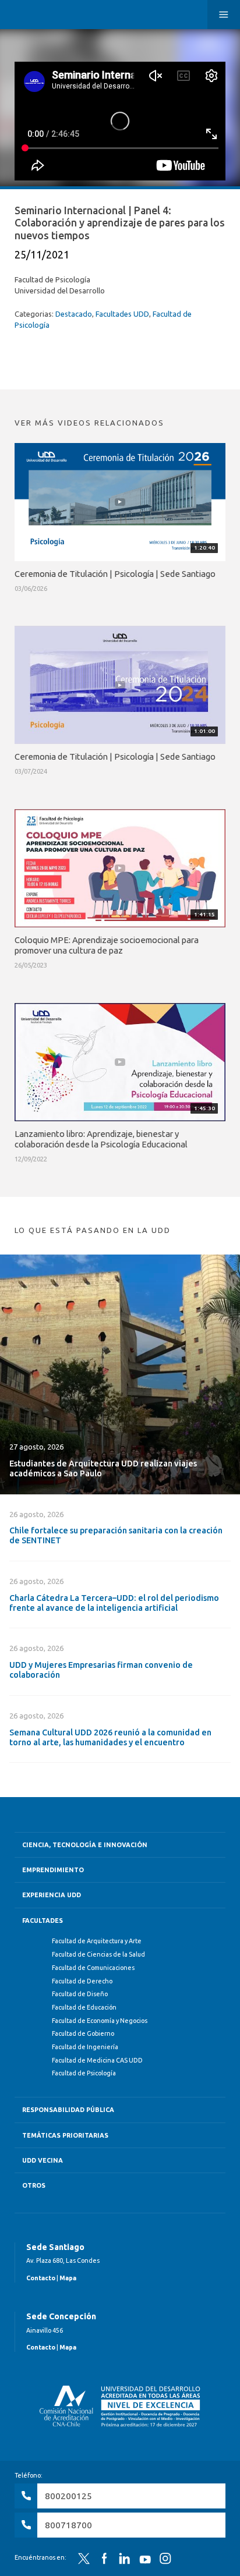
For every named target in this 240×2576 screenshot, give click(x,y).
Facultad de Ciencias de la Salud (98, 1954)
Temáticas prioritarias (65, 2135)
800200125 (68, 2496)
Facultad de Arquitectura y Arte (97, 1941)
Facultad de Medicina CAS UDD (97, 2060)
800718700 (68, 2525)
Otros (34, 2185)
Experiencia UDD (52, 1895)
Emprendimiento (53, 1870)
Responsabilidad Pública (68, 2110)
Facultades (43, 1921)
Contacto (41, 2278)
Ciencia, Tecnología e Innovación (85, 1845)
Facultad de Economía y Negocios (100, 2021)
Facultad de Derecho (82, 1981)
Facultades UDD (122, 314)
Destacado (74, 314)
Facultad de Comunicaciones (93, 1968)
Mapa (68, 2278)
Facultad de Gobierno (83, 2033)
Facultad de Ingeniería (85, 2047)
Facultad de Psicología (84, 2073)
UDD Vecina (43, 2160)
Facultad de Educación (84, 2007)
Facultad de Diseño (80, 1994)
